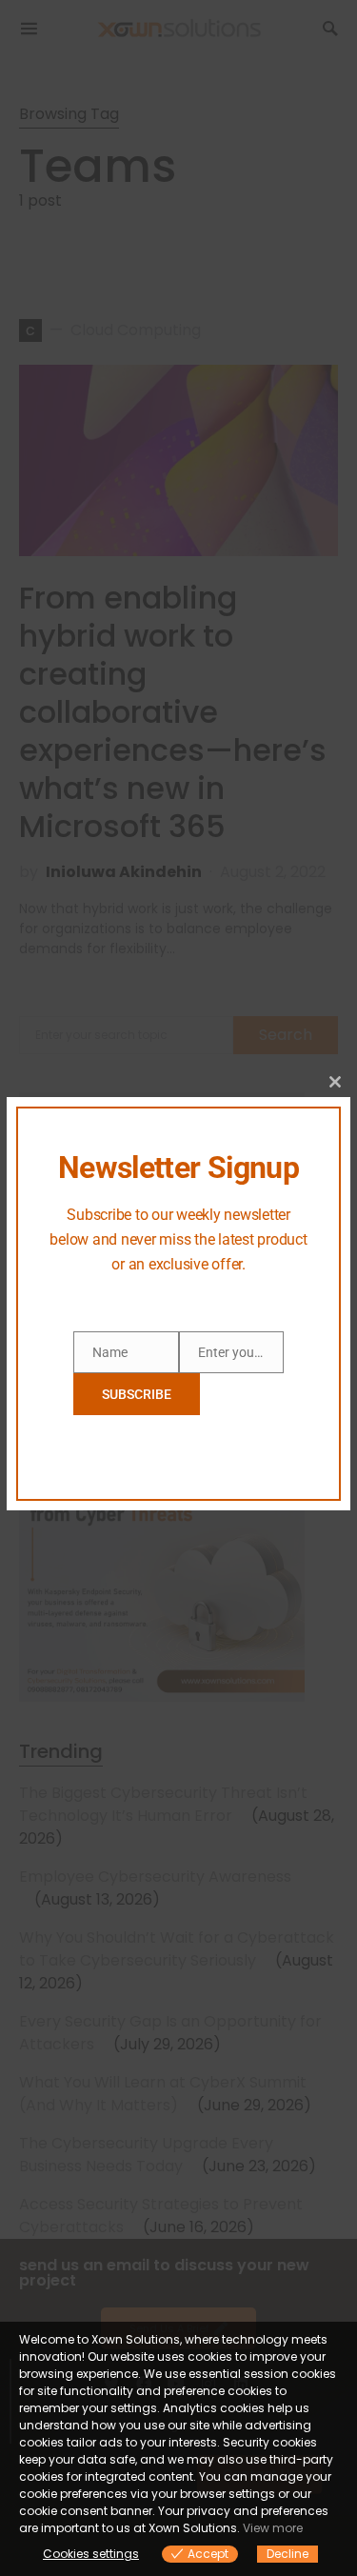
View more (273, 2528)
